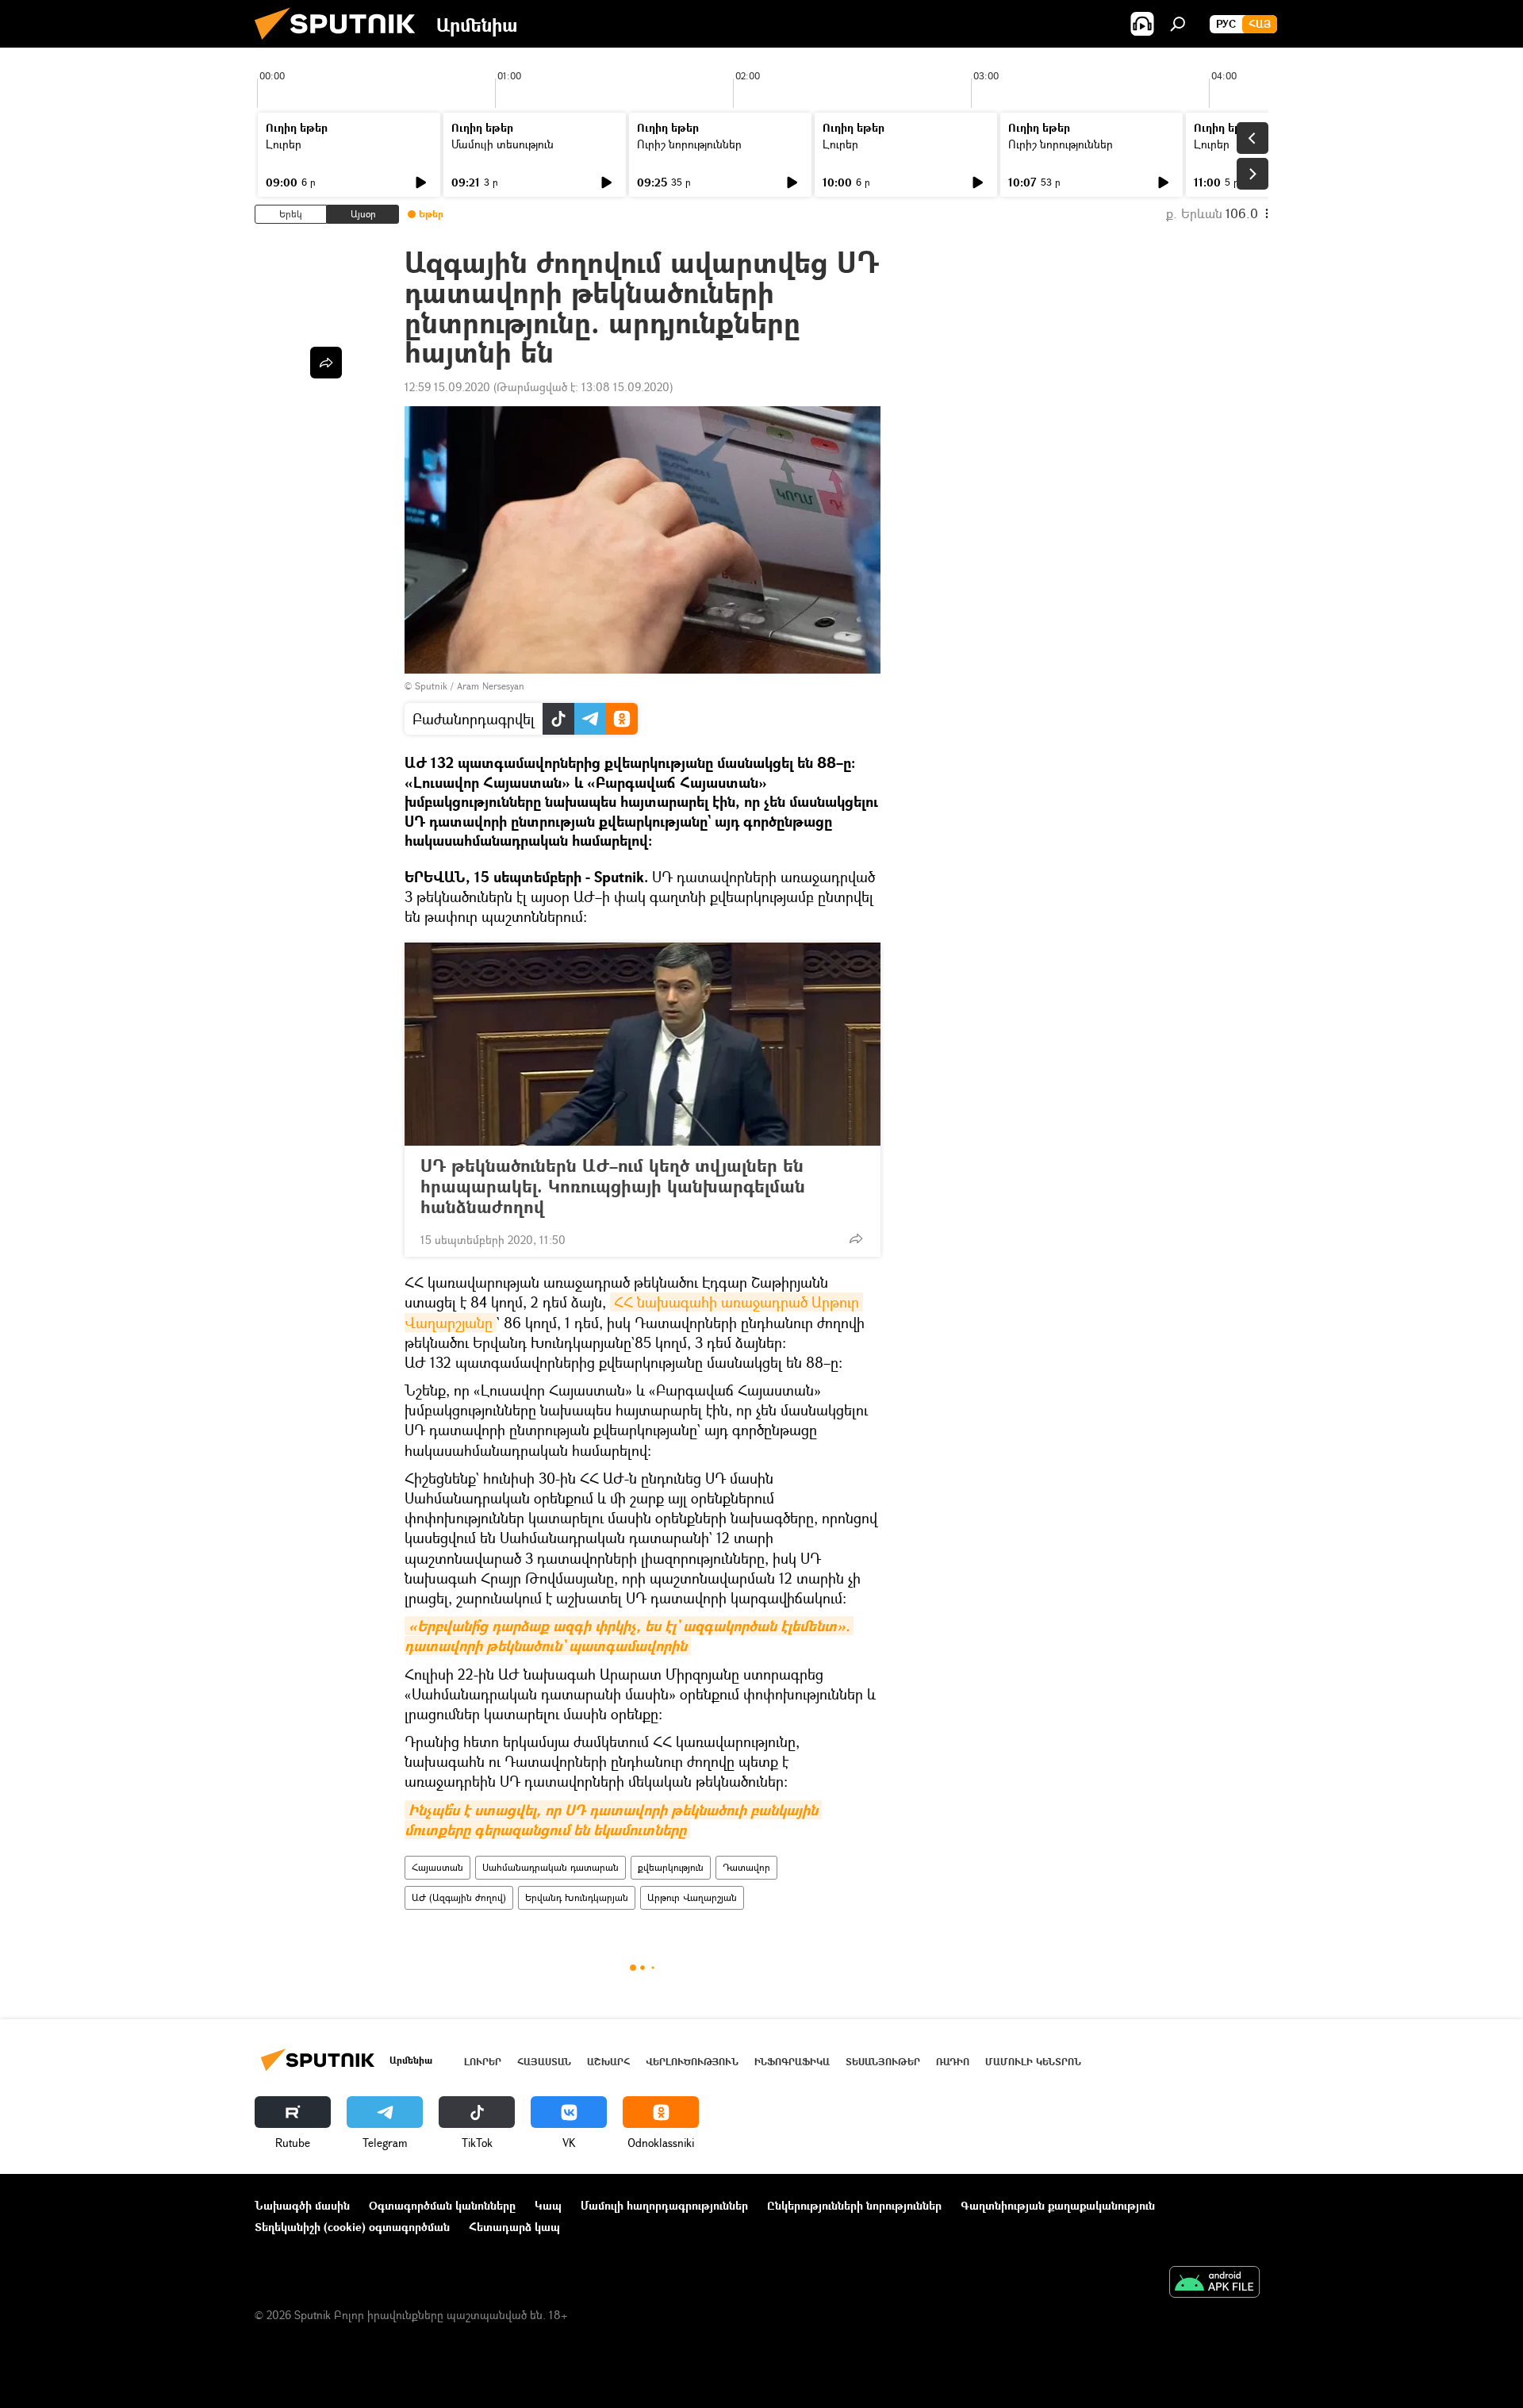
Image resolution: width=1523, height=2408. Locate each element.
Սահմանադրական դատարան (551, 1867)
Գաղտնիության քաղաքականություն (1058, 2205)
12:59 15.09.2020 (447, 387)
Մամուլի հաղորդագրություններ (664, 2205)
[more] (856, 1239)
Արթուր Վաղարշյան (692, 1897)
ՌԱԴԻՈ (953, 2062)
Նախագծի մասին (302, 2205)
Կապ (548, 2205)
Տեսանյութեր (883, 2062)
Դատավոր (746, 1867)
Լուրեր (284, 144)
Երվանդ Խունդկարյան (577, 1897)
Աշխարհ (608, 2062)
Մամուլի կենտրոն (1033, 2062)
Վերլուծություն (692, 2062)
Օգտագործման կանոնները (442, 2205)
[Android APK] (1214, 2283)
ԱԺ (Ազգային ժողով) (459, 1897)
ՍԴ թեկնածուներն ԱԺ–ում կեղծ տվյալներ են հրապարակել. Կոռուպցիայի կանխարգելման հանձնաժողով (613, 1186)
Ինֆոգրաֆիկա (792, 2062)
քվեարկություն (671, 1867)
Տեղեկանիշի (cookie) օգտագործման (352, 2227)
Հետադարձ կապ (514, 2227)
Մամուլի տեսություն (503, 144)
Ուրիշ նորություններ (689, 144)
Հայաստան (437, 1867)
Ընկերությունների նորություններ (854, 2205)
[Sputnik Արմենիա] (341, 43)
